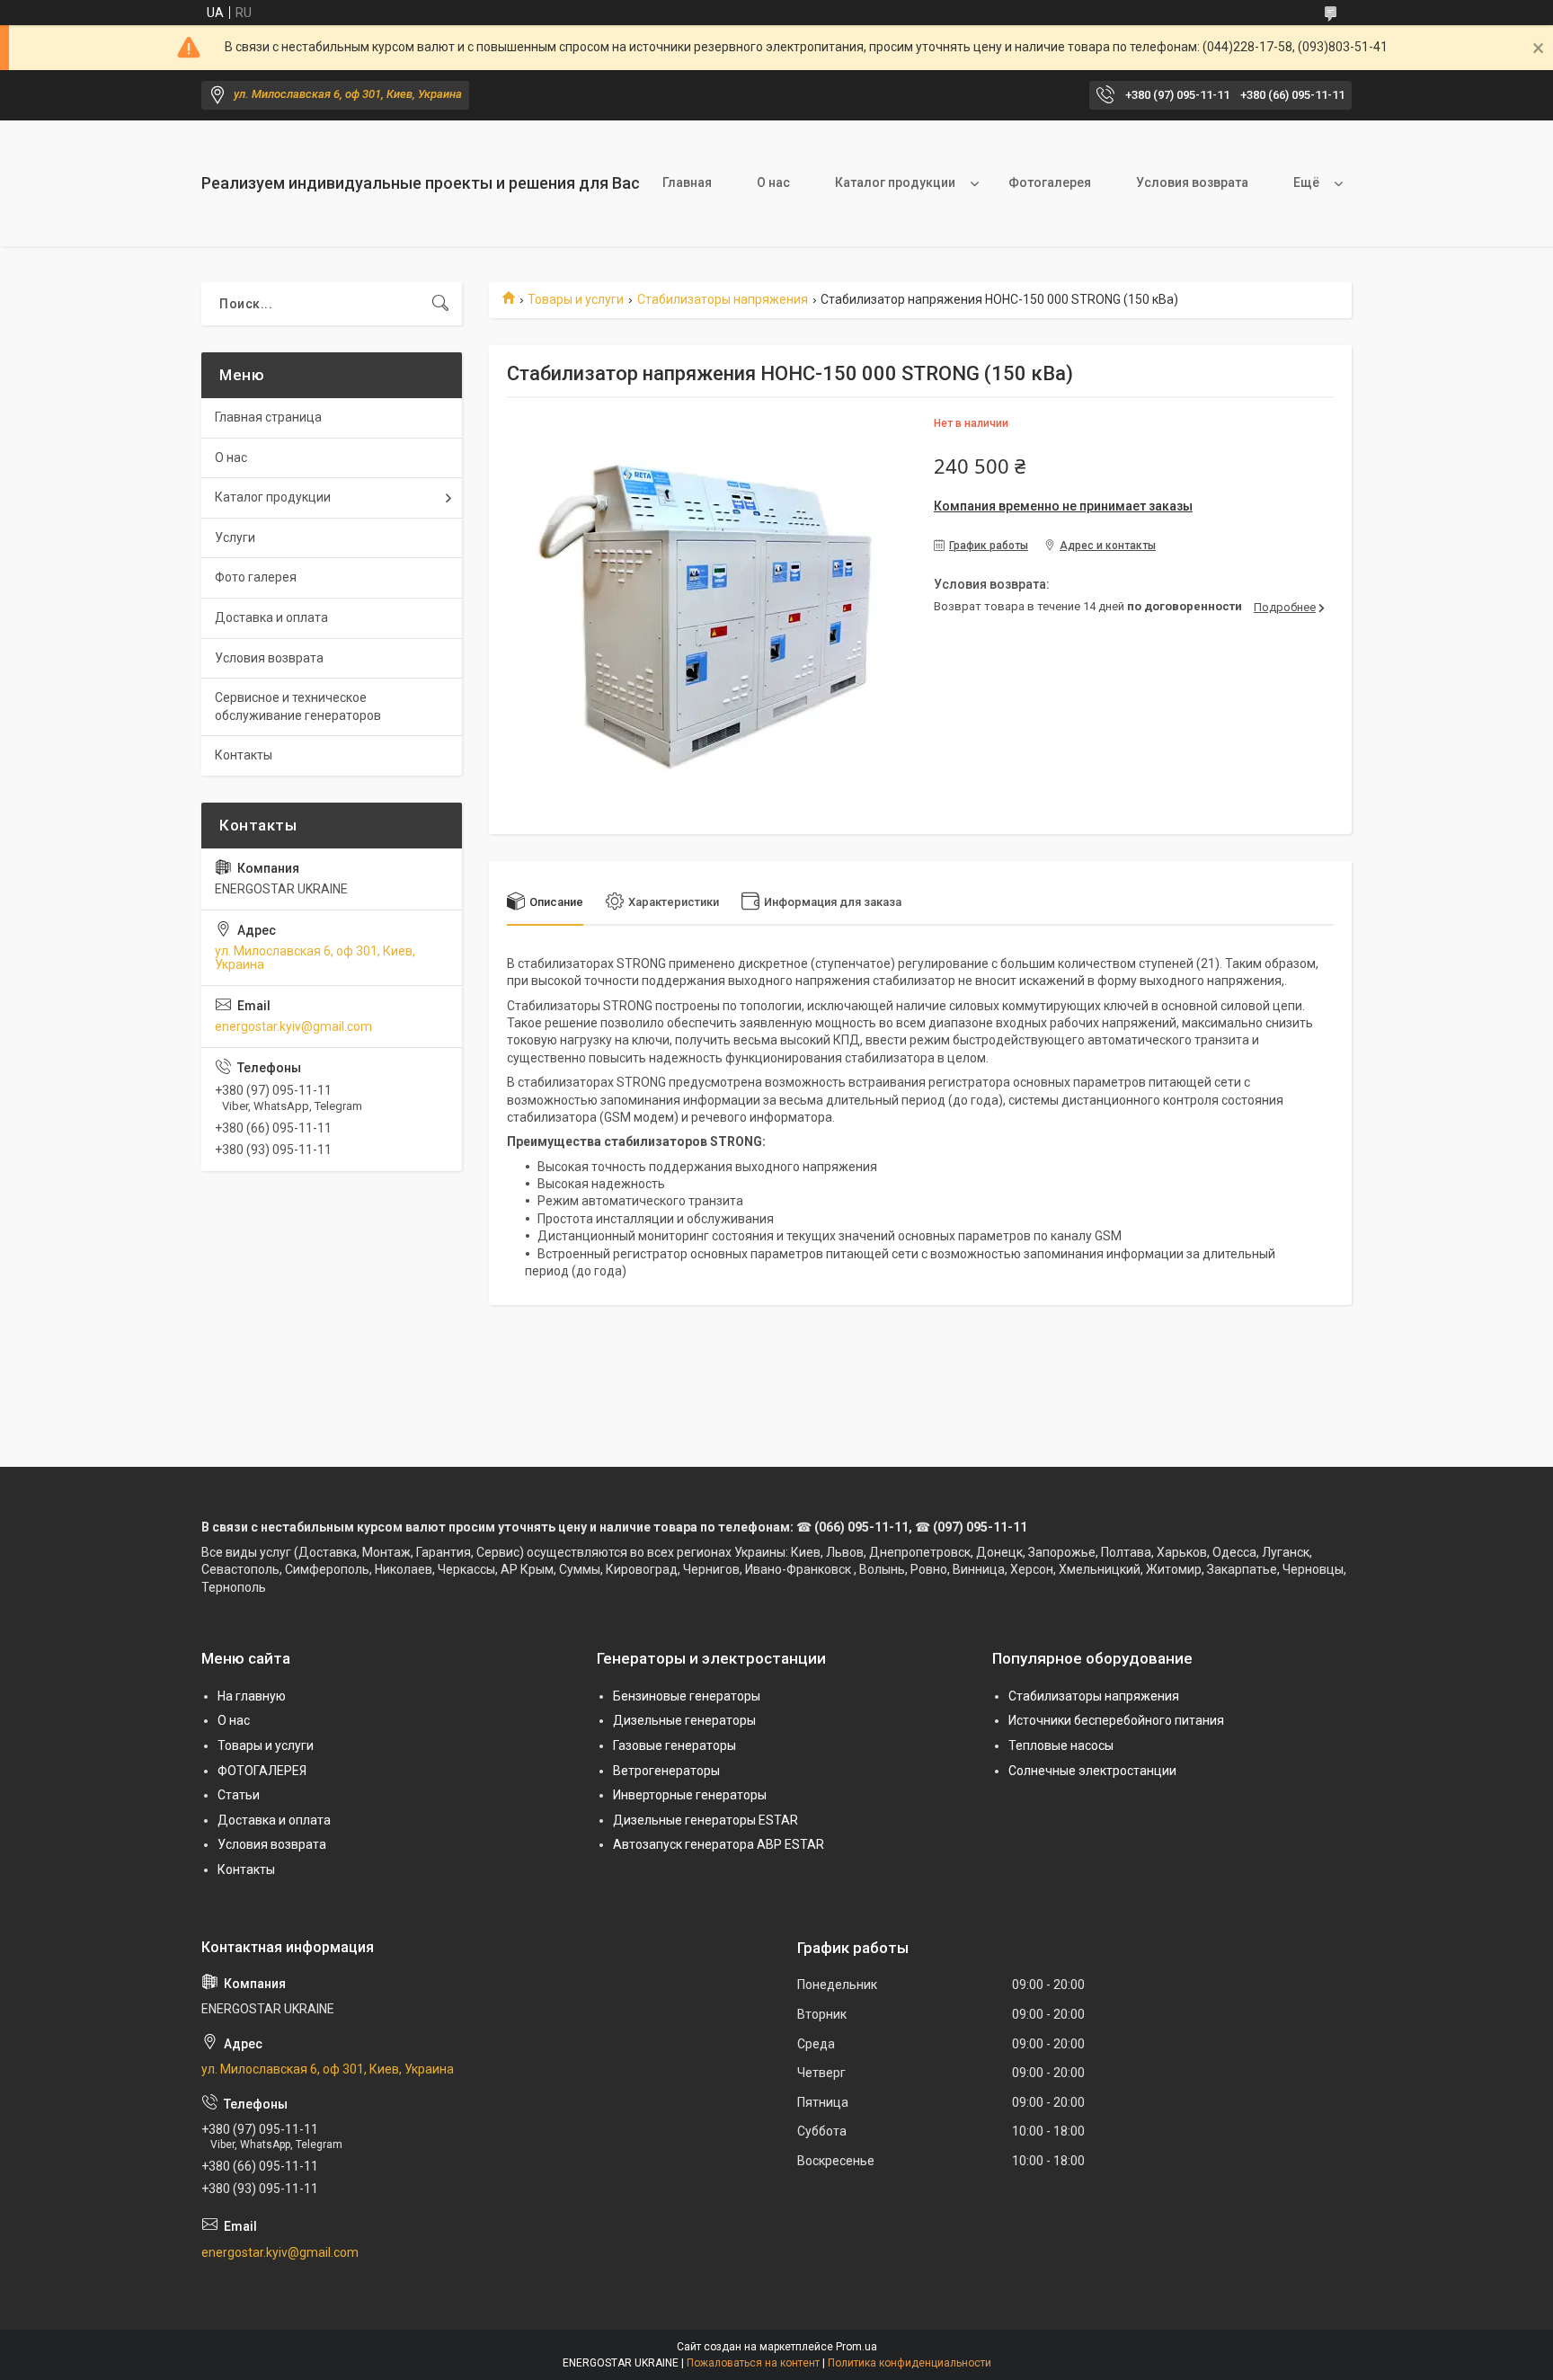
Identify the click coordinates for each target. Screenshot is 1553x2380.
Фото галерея (256, 577)
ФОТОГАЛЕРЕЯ (262, 1771)
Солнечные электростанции (1092, 1771)
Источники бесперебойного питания (1116, 1720)
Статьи (239, 1795)
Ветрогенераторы (666, 1771)
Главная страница (268, 417)
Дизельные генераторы (684, 1720)
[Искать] (440, 304)
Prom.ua (856, 2347)
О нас (773, 182)
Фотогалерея (1050, 182)
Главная (687, 182)
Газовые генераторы (674, 1745)
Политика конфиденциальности (910, 2363)
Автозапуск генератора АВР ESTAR (719, 1844)
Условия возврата (1192, 182)
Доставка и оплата (271, 617)
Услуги (235, 537)
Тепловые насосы (1061, 1745)
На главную (252, 1696)
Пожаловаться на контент (753, 2363)
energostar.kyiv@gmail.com (293, 1026)
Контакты (244, 755)
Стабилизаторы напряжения (723, 299)
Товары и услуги (576, 299)
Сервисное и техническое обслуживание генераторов (298, 706)
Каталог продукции (895, 182)
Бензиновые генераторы (687, 1696)
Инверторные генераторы (690, 1795)
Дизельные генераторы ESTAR (706, 1820)
